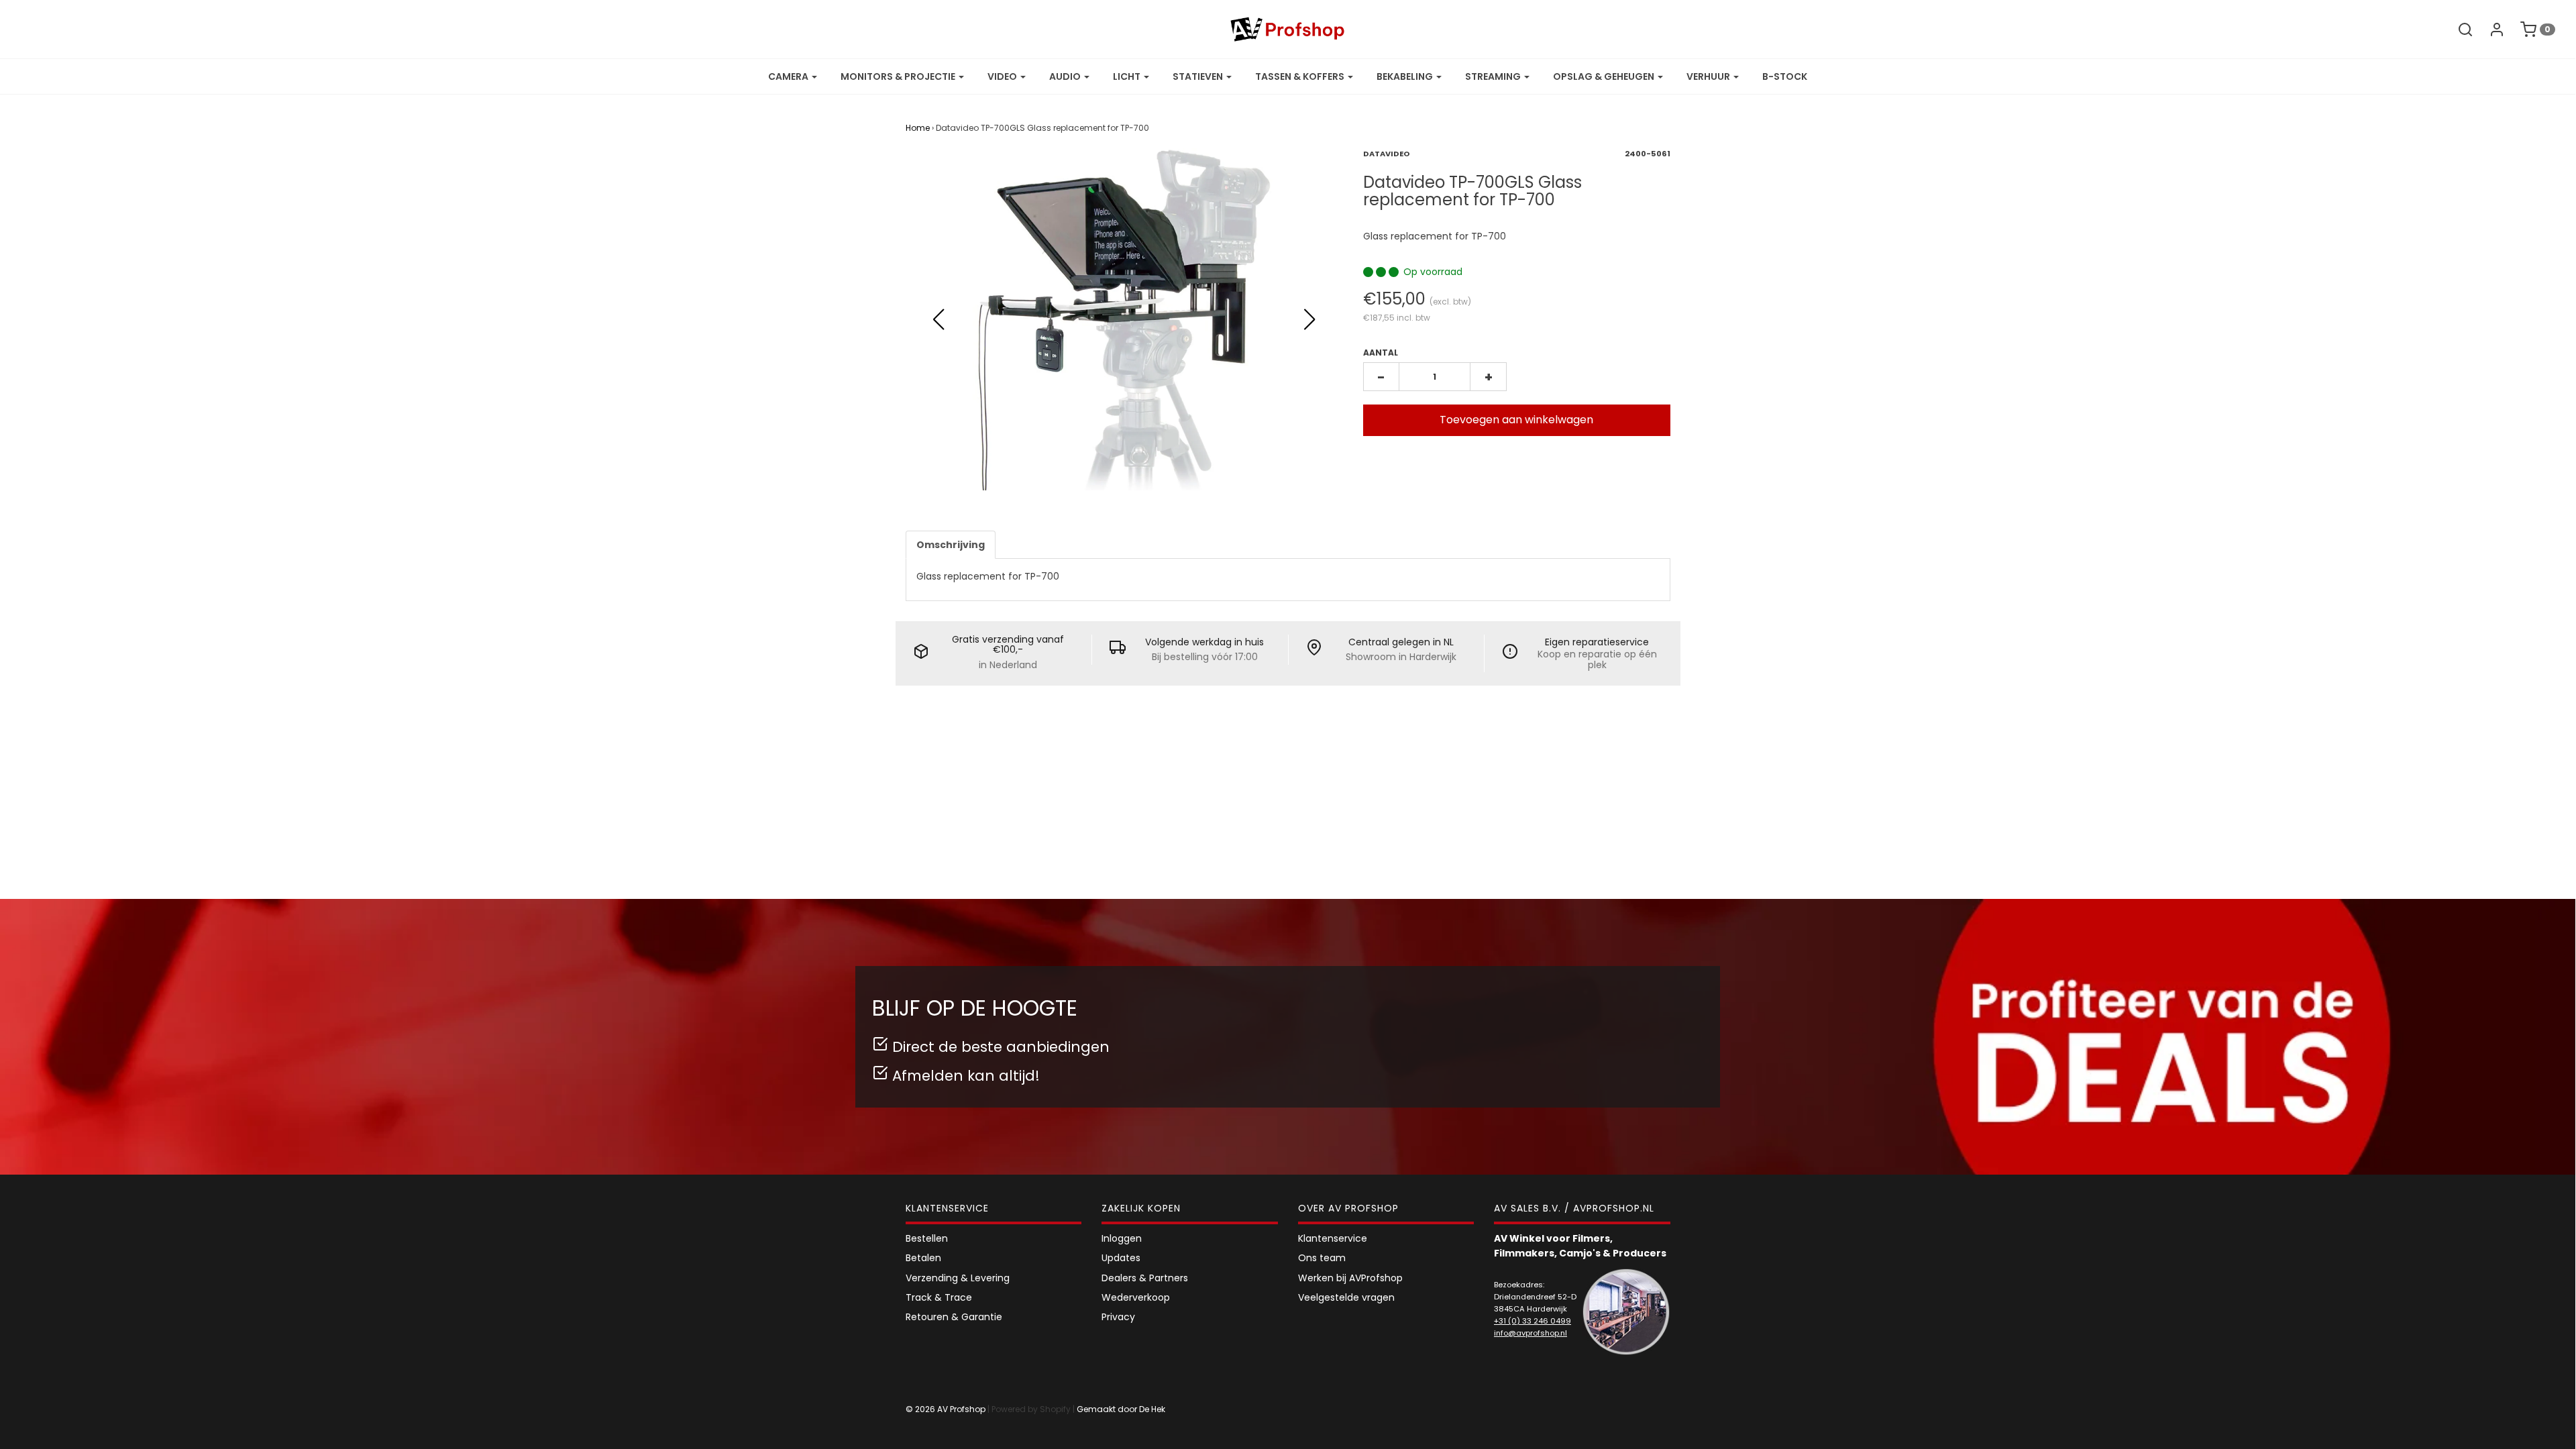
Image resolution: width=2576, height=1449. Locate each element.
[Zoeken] (2459, 30)
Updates (1121, 1258)
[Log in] (2490, 30)
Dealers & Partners (1145, 1278)
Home (918, 128)
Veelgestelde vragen (1346, 1297)
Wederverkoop (1136, 1297)
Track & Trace (939, 1297)
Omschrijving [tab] (951, 545)
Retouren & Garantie (954, 1317)
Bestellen (927, 1238)
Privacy (1118, 1317)
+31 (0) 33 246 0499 (1533, 1321)
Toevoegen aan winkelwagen (1516, 420)
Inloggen (1122, 1238)
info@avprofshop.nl (1531, 1333)
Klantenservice (1333, 1238)
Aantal (1381, 353)
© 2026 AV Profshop (946, 1409)
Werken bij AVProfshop (1350, 1278)
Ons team (1322, 1258)
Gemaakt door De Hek (1121, 1409)
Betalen (923, 1258)
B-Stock (1785, 76)
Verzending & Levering (958, 1278)
